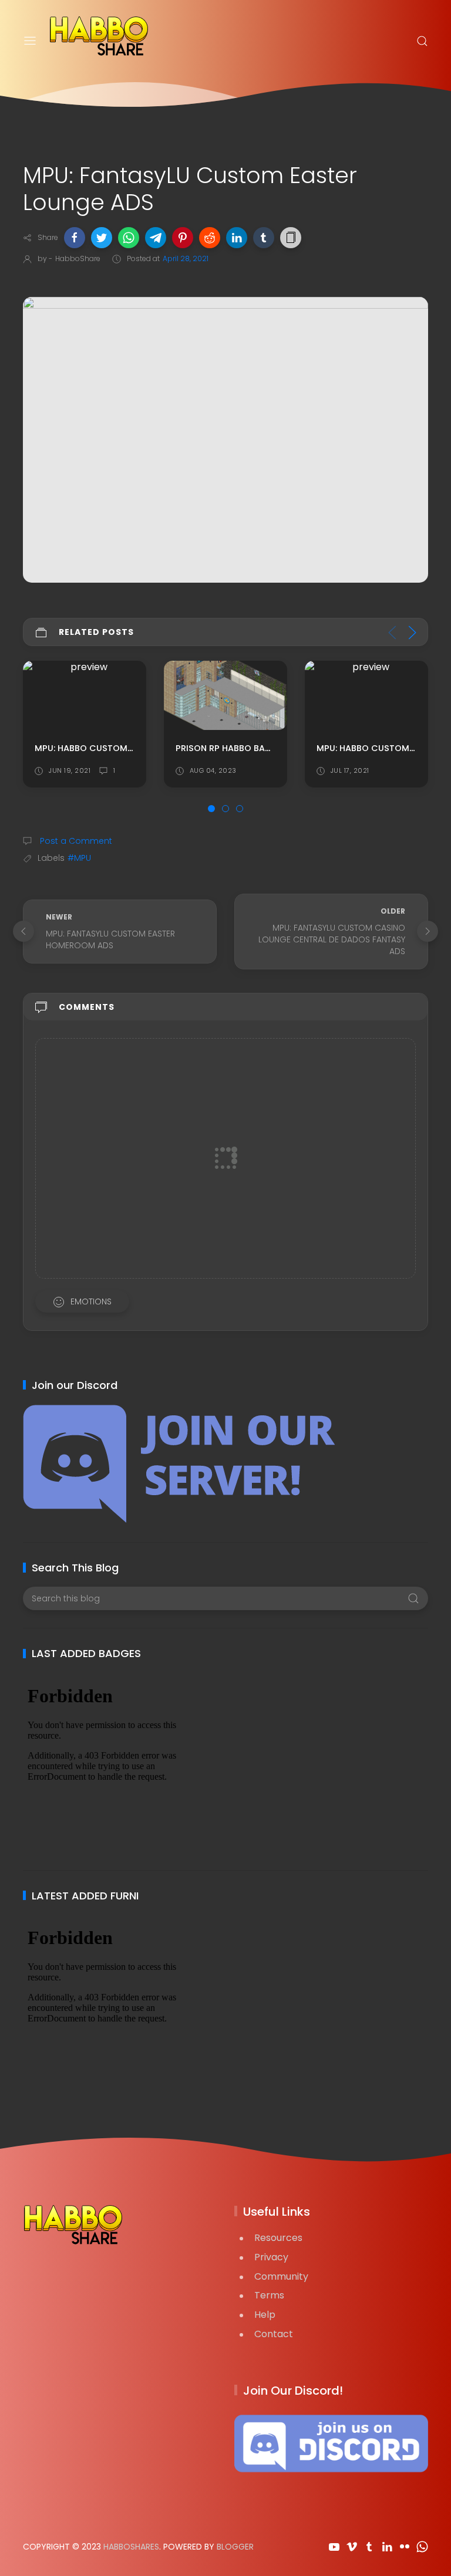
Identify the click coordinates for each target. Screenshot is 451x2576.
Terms (269, 2295)
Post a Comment (75, 841)
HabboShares (131, 2547)
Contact (274, 2334)
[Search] (422, 41)
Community (281, 2276)
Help (265, 2315)
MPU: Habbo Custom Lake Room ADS (257, 748)
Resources (278, 2238)
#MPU (79, 858)
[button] (75, 238)
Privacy (271, 2257)
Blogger (235, 2547)
